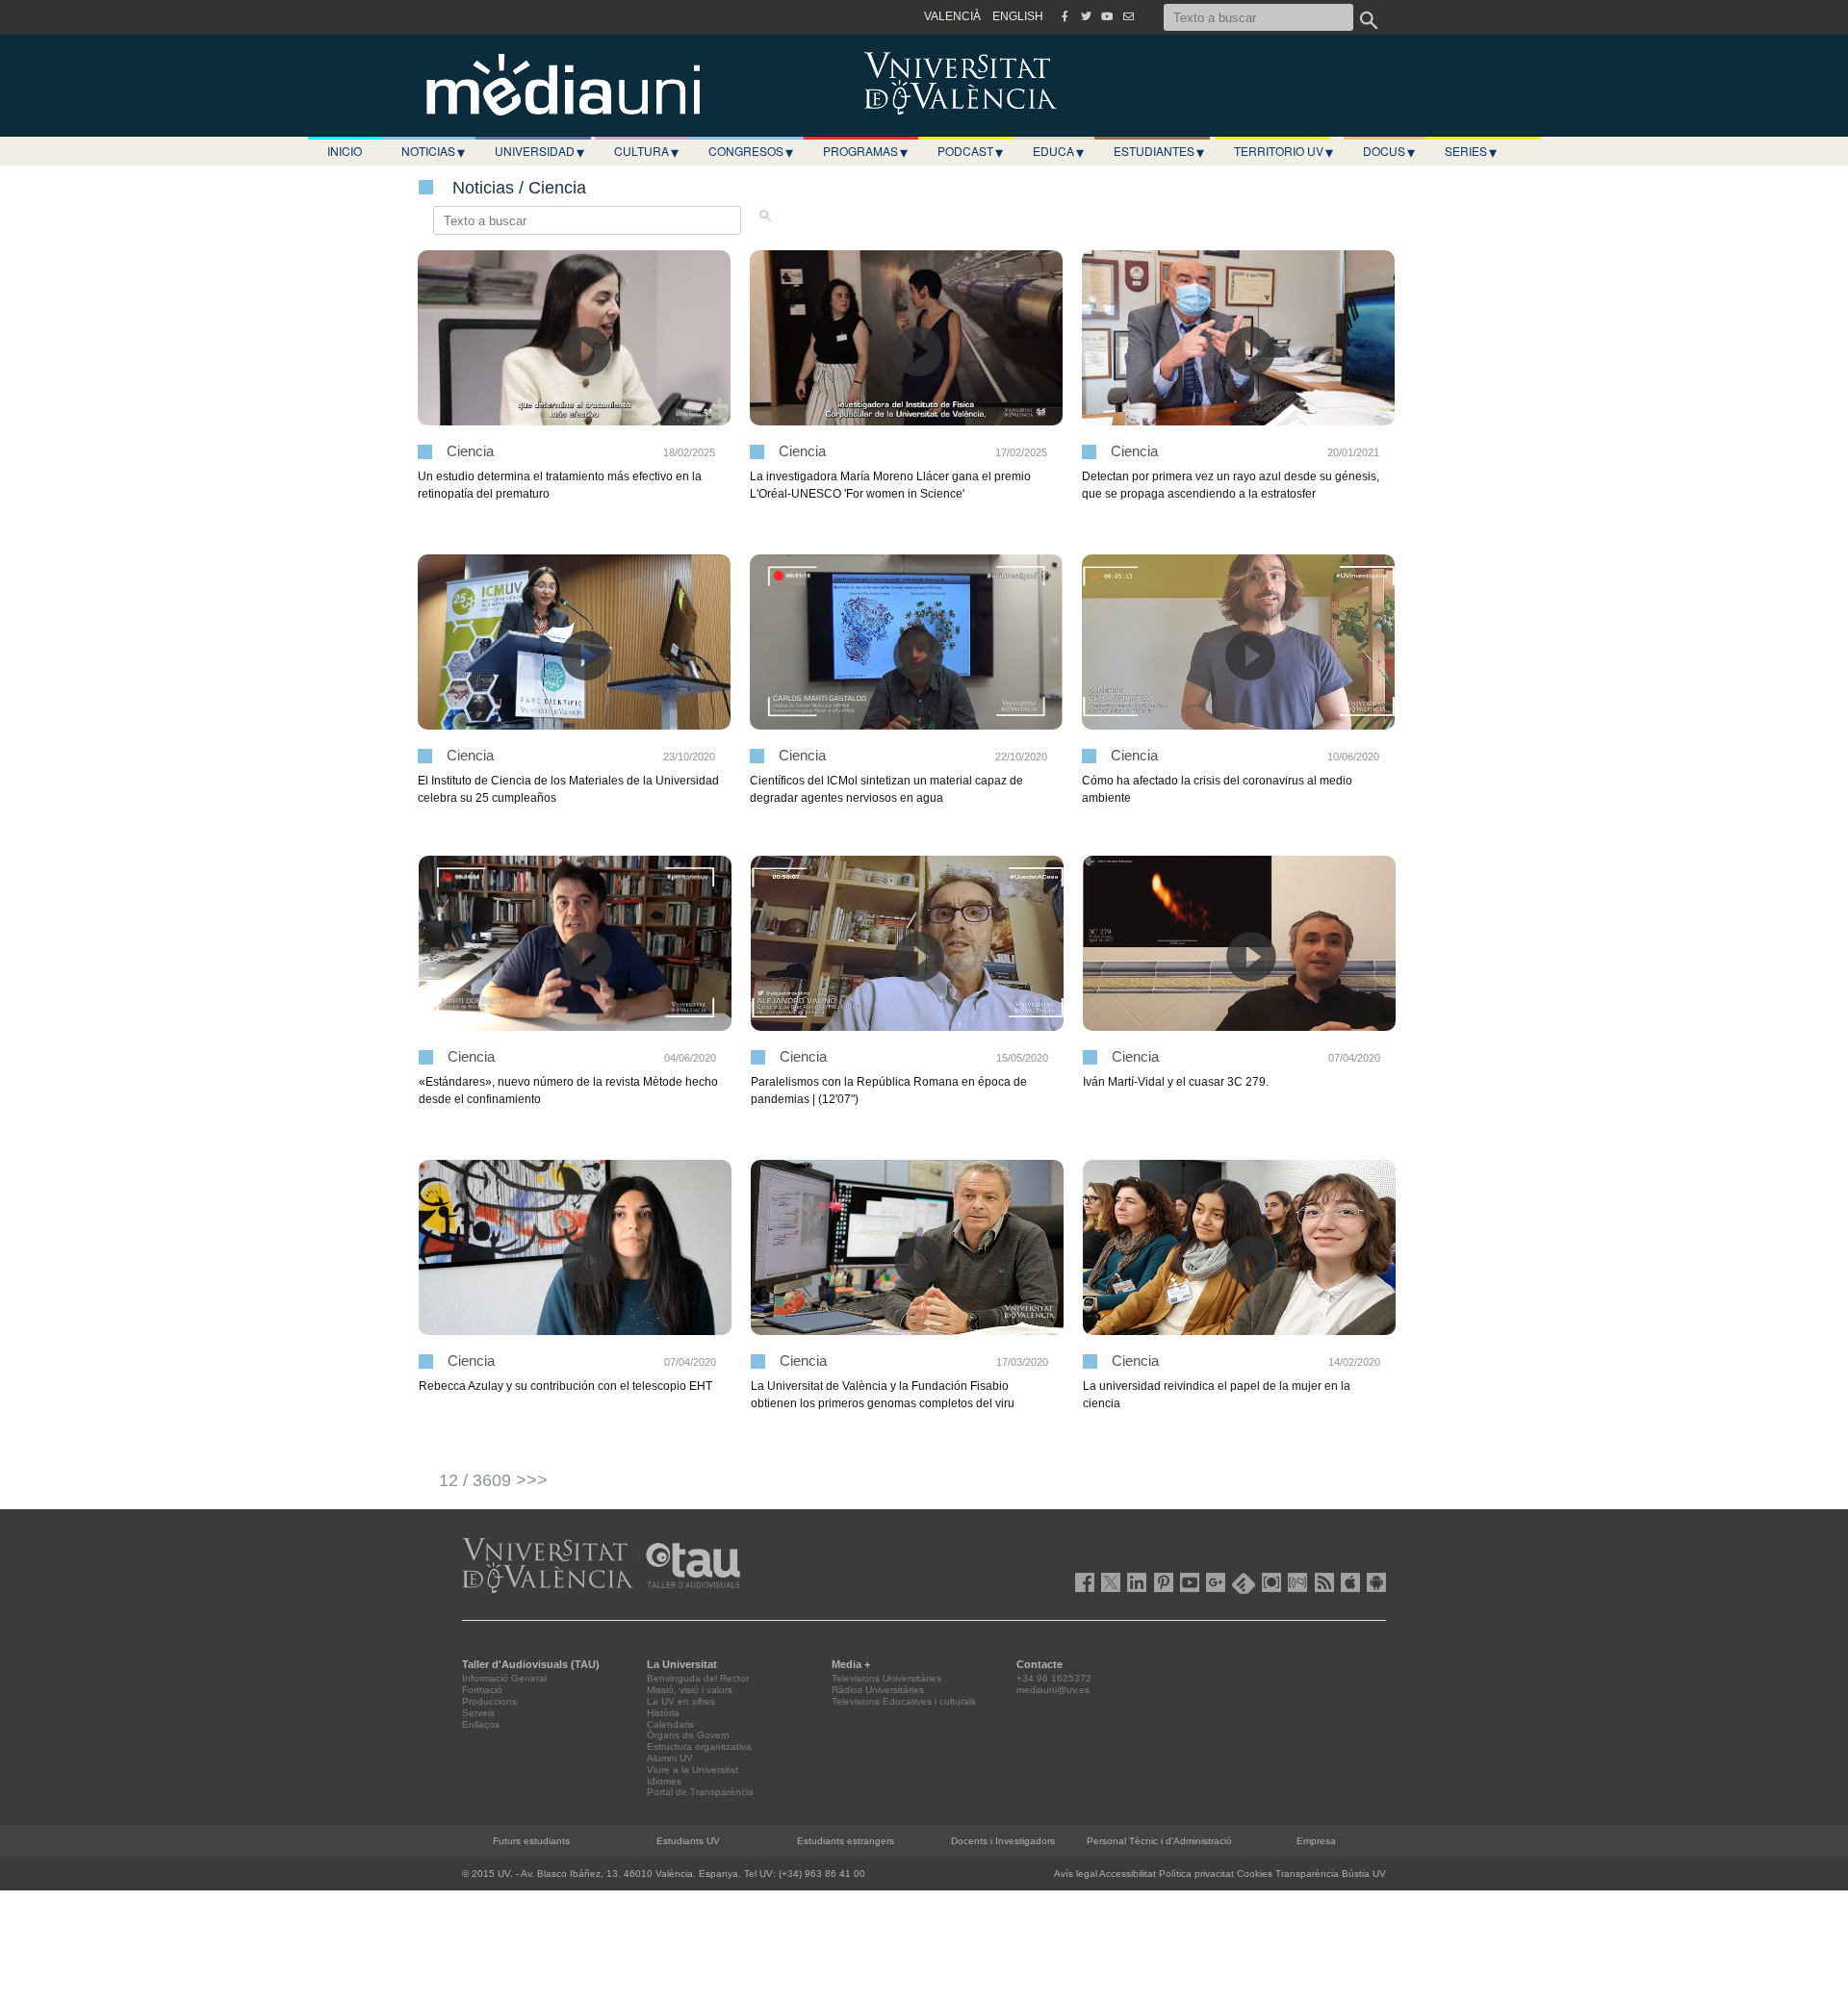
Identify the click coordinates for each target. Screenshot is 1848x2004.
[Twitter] (1086, 16)
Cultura (646, 151)
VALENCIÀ (952, 16)
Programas (865, 151)
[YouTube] (1107, 16)
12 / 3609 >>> (493, 1480)
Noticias (433, 151)
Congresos (751, 151)
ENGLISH (1018, 16)
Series (1471, 151)
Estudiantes (1159, 151)
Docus (1389, 151)
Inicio (345, 151)
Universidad (539, 151)
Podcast (970, 151)
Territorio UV (1283, 151)
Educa (1058, 151)
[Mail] (1128, 16)
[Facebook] (1065, 16)
